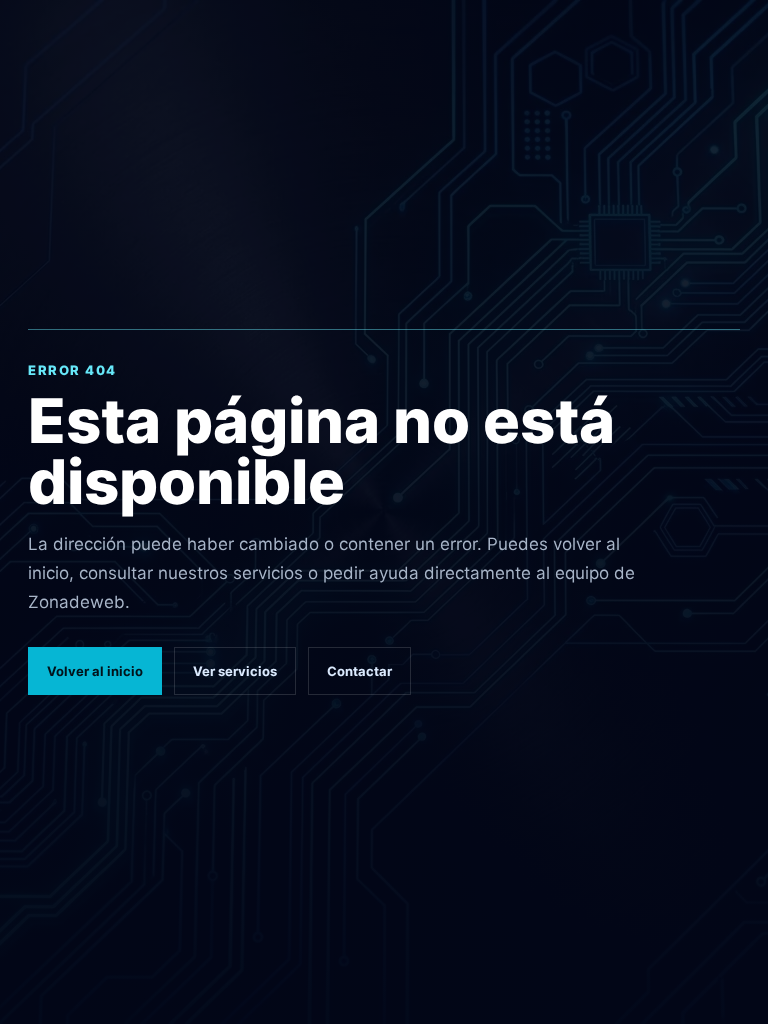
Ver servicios (235, 671)
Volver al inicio (95, 671)
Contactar (359, 671)
